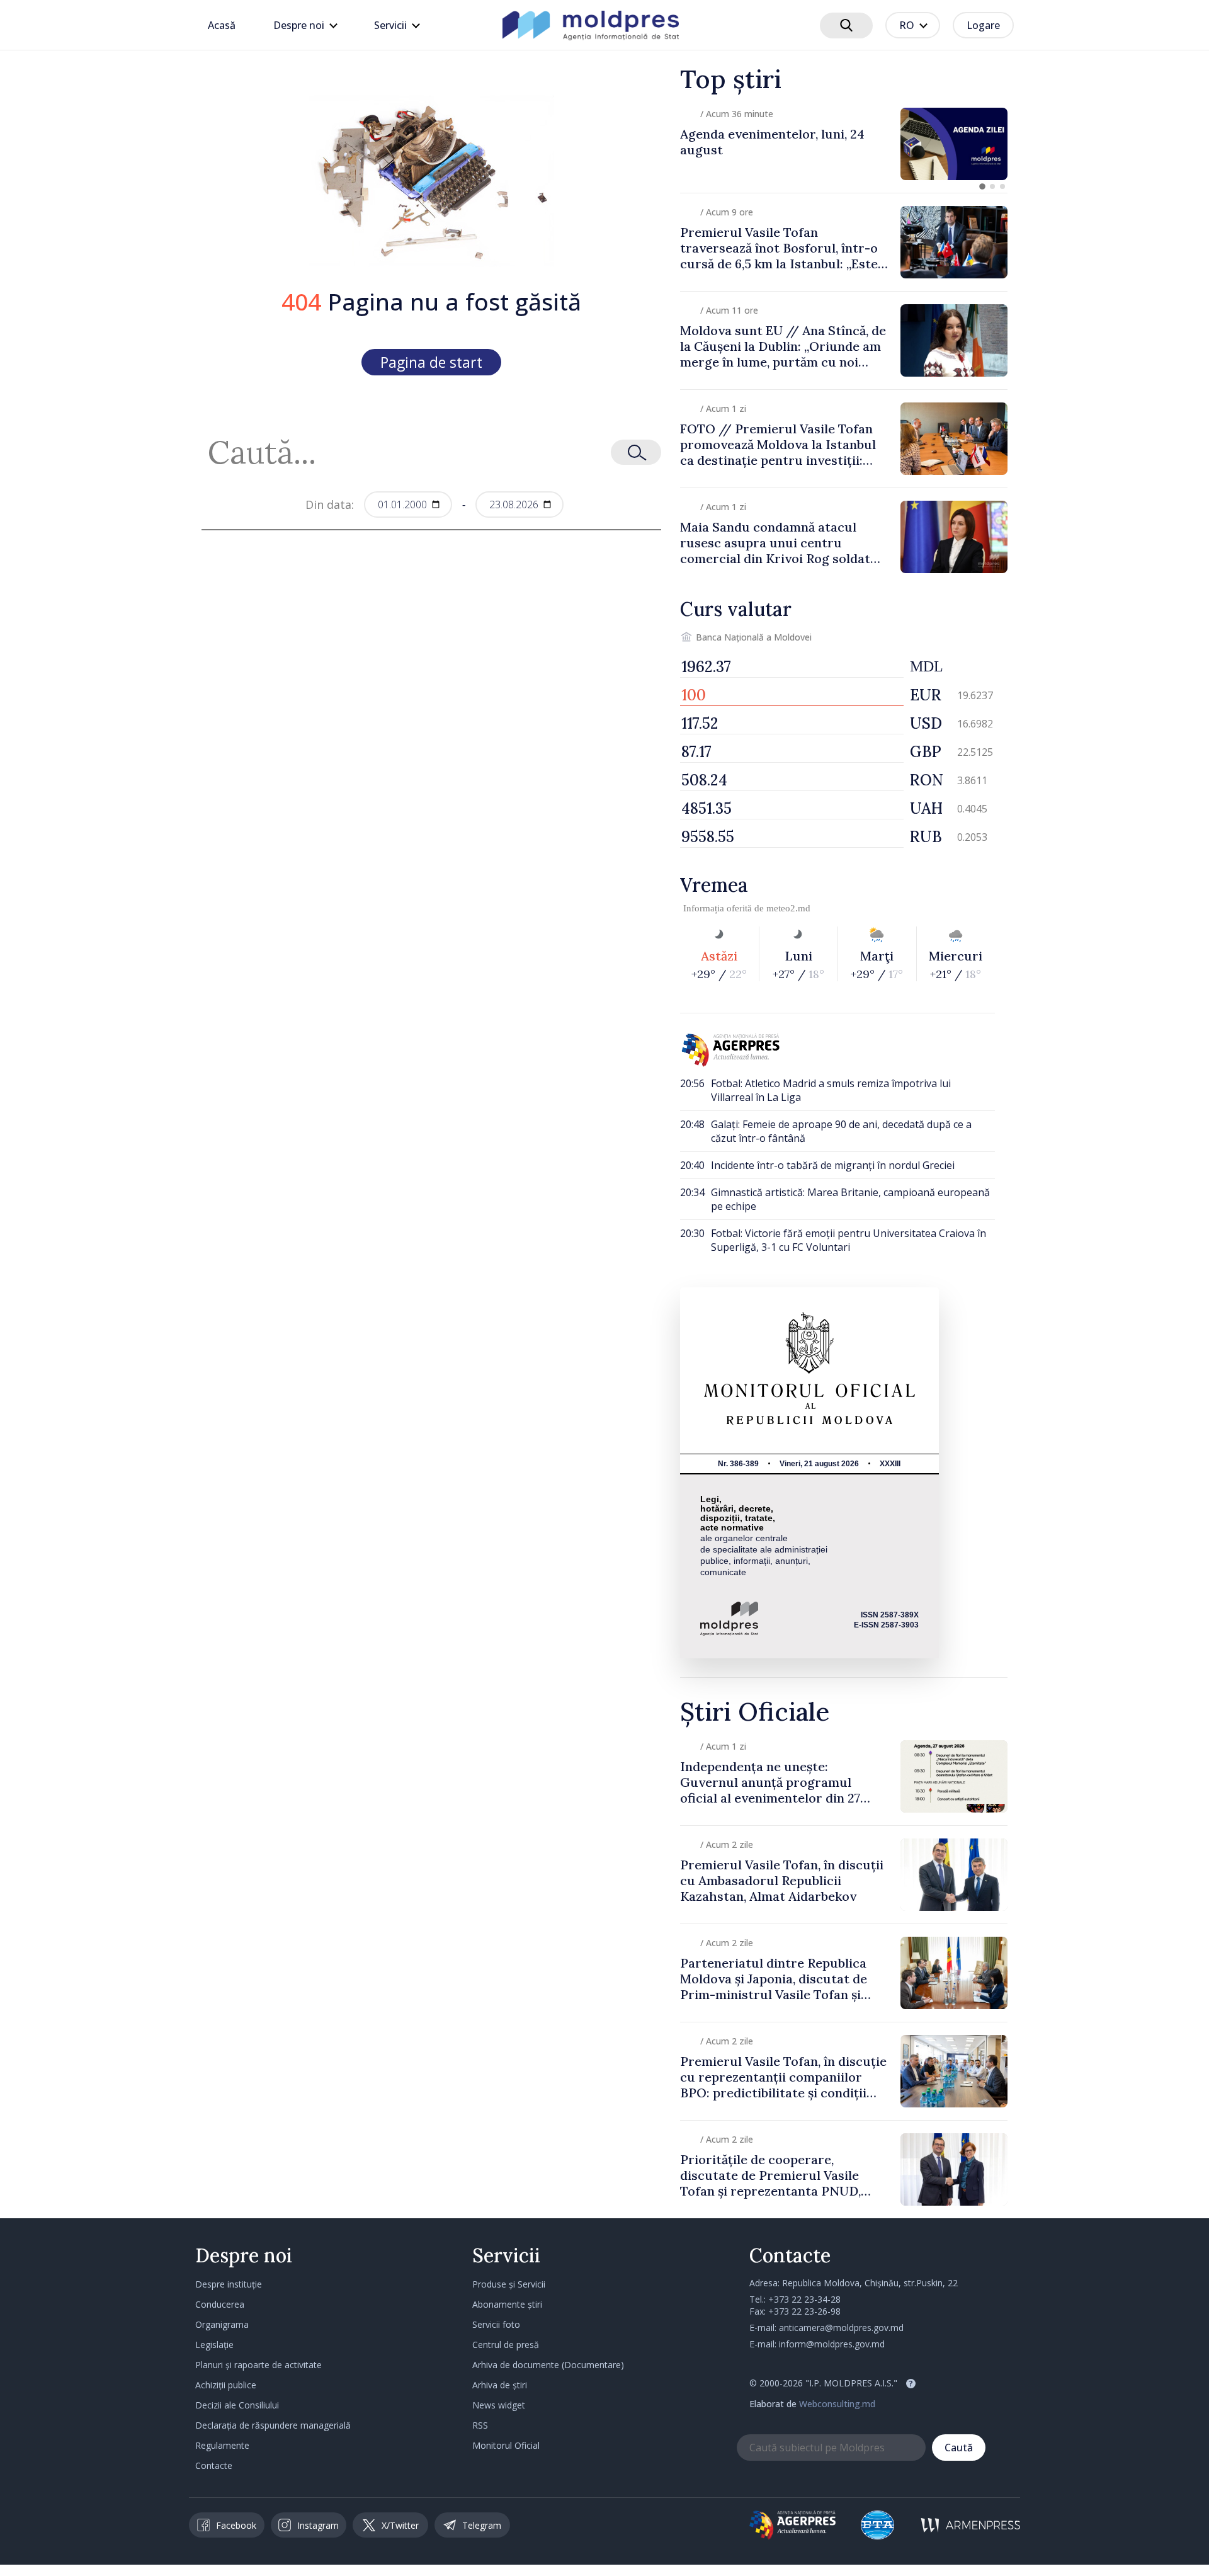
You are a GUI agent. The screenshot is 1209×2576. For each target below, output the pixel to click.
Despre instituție (229, 2284)
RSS (480, 2425)
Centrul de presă (506, 2345)
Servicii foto (496, 2324)
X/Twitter (400, 2525)
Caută (959, 2448)
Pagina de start (431, 362)
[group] (844, 144)
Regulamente (222, 2445)
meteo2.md (788, 908)
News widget (499, 2405)
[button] (982, 186)
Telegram (482, 2525)
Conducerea (220, 2304)
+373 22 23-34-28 (804, 2299)
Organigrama (222, 2324)
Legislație (214, 2345)
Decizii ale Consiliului (237, 2405)
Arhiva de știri (500, 2385)
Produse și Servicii (509, 2284)
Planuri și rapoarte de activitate (258, 2365)
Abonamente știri (507, 2304)
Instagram (318, 2525)
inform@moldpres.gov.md (832, 2344)
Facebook (236, 2525)
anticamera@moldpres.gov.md (841, 2328)
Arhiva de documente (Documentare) (548, 2365)
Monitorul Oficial (506, 2445)
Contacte (214, 2465)
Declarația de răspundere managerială (273, 2425)
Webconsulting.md (837, 2404)
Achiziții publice (226, 2385)
